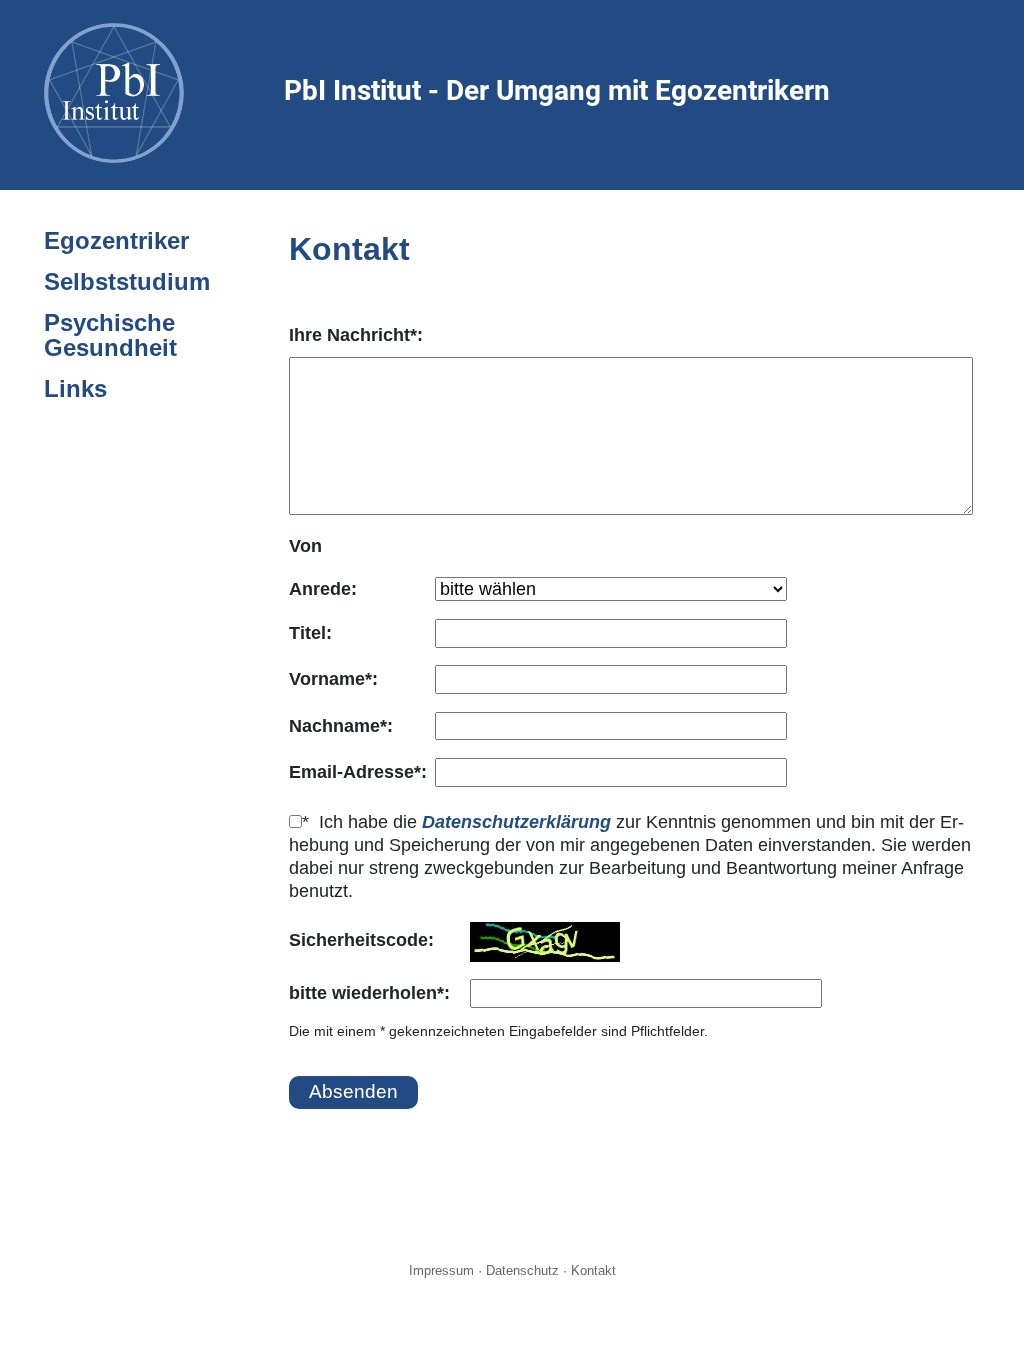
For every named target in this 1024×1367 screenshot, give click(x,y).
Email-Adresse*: (358, 772)
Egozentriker (116, 240)
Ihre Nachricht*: (356, 335)
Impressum (441, 1270)
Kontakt (593, 1270)
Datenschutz (522, 1270)
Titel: (310, 633)
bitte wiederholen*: (369, 993)
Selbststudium (127, 281)
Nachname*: (341, 726)
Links (75, 388)
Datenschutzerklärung (516, 822)
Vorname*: (333, 679)
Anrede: (323, 589)
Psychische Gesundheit (110, 335)
